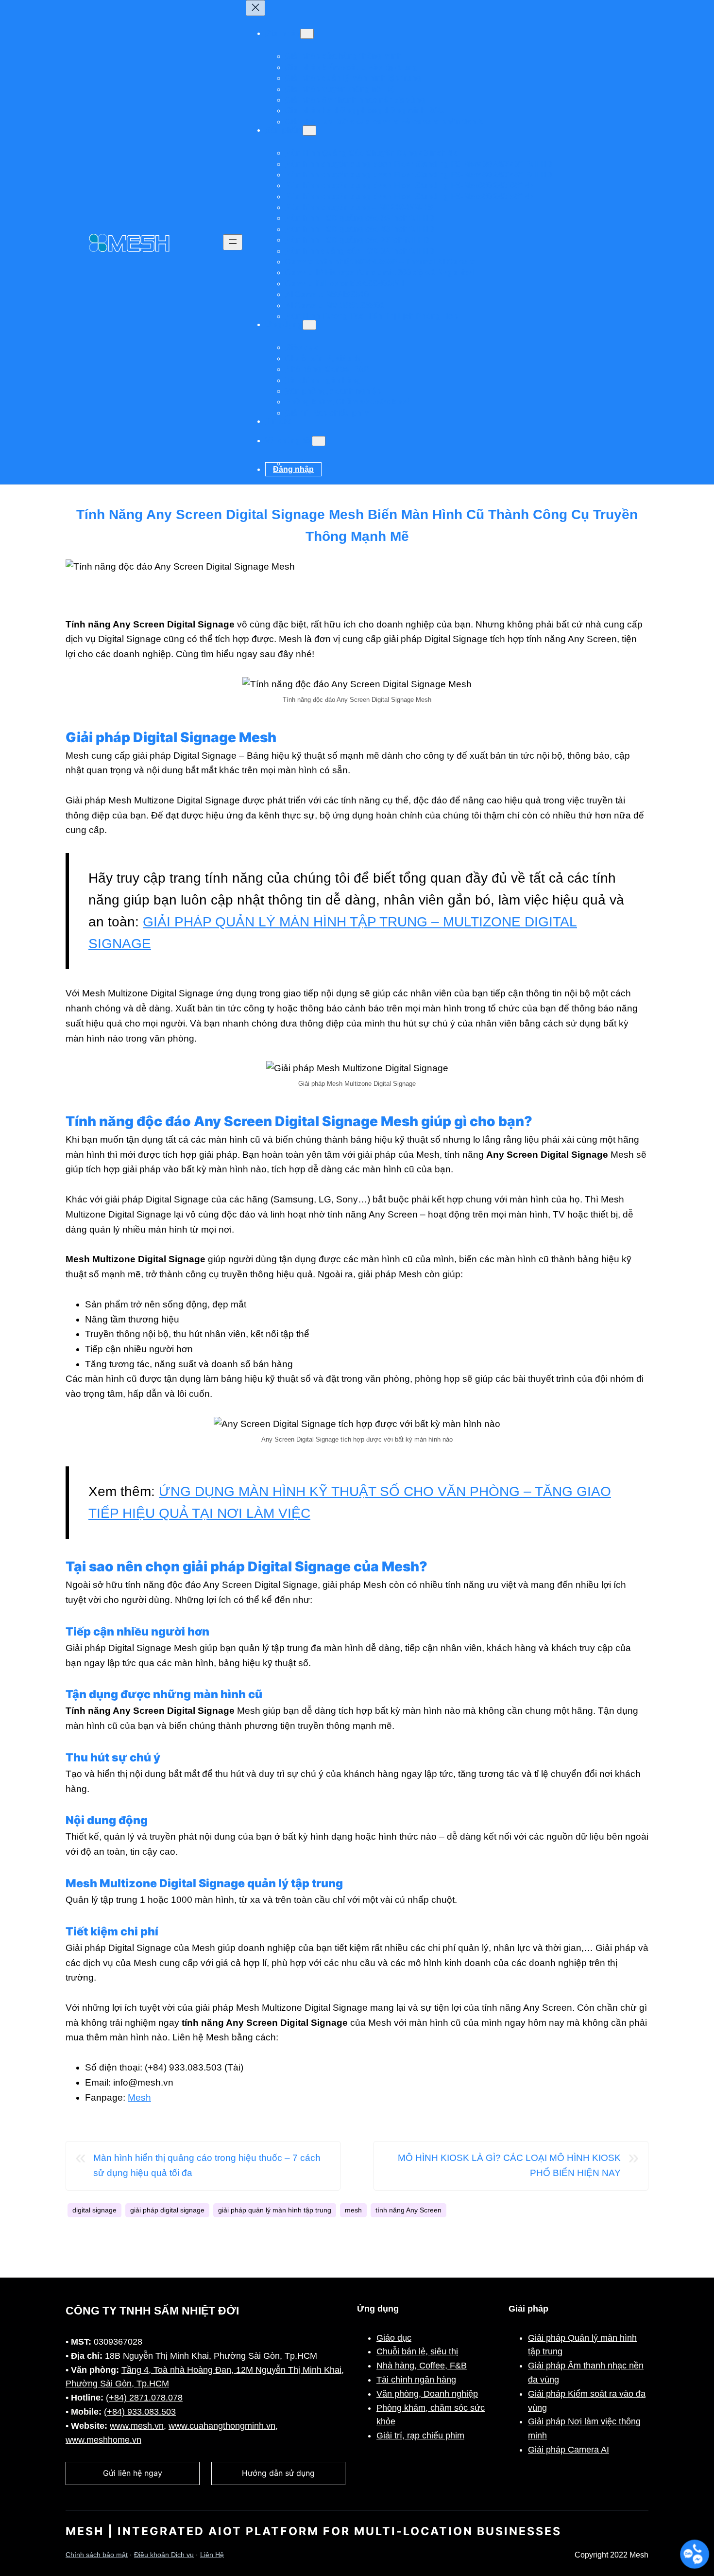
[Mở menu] (233, 242)
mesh (353, 2210)
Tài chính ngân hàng (416, 2380)
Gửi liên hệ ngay (133, 2473)
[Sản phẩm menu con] (309, 131)
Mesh (139, 2097)
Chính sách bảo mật (97, 2555)
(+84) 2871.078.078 (144, 2398)
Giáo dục (394, 2338)
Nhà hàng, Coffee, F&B (422, 2366)
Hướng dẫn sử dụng (278, 2473)
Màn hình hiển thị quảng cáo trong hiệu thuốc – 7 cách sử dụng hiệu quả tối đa (207, 2165)
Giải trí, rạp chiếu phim (420, 2436)
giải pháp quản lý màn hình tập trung (275, 2210)
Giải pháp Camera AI (569, 2450)
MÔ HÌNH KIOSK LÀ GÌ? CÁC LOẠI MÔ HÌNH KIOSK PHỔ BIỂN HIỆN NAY (509, 2165)
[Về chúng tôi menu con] (319, 441)
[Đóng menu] (255, 8)
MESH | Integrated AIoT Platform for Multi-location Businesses (314, 2531)
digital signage (94, 2210)
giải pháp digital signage (167, 2210)
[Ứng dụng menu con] (309, 325)
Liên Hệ (212, 2555)
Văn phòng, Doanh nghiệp (427, 2394)
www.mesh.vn (137, 2426)
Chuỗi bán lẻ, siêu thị (417, 2351)
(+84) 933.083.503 (140, 2412)
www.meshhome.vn (103, 2440)
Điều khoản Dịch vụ (164, 2555)
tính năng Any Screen (408, 2210)
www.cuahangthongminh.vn (222, 2426)
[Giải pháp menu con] (307, 34)
